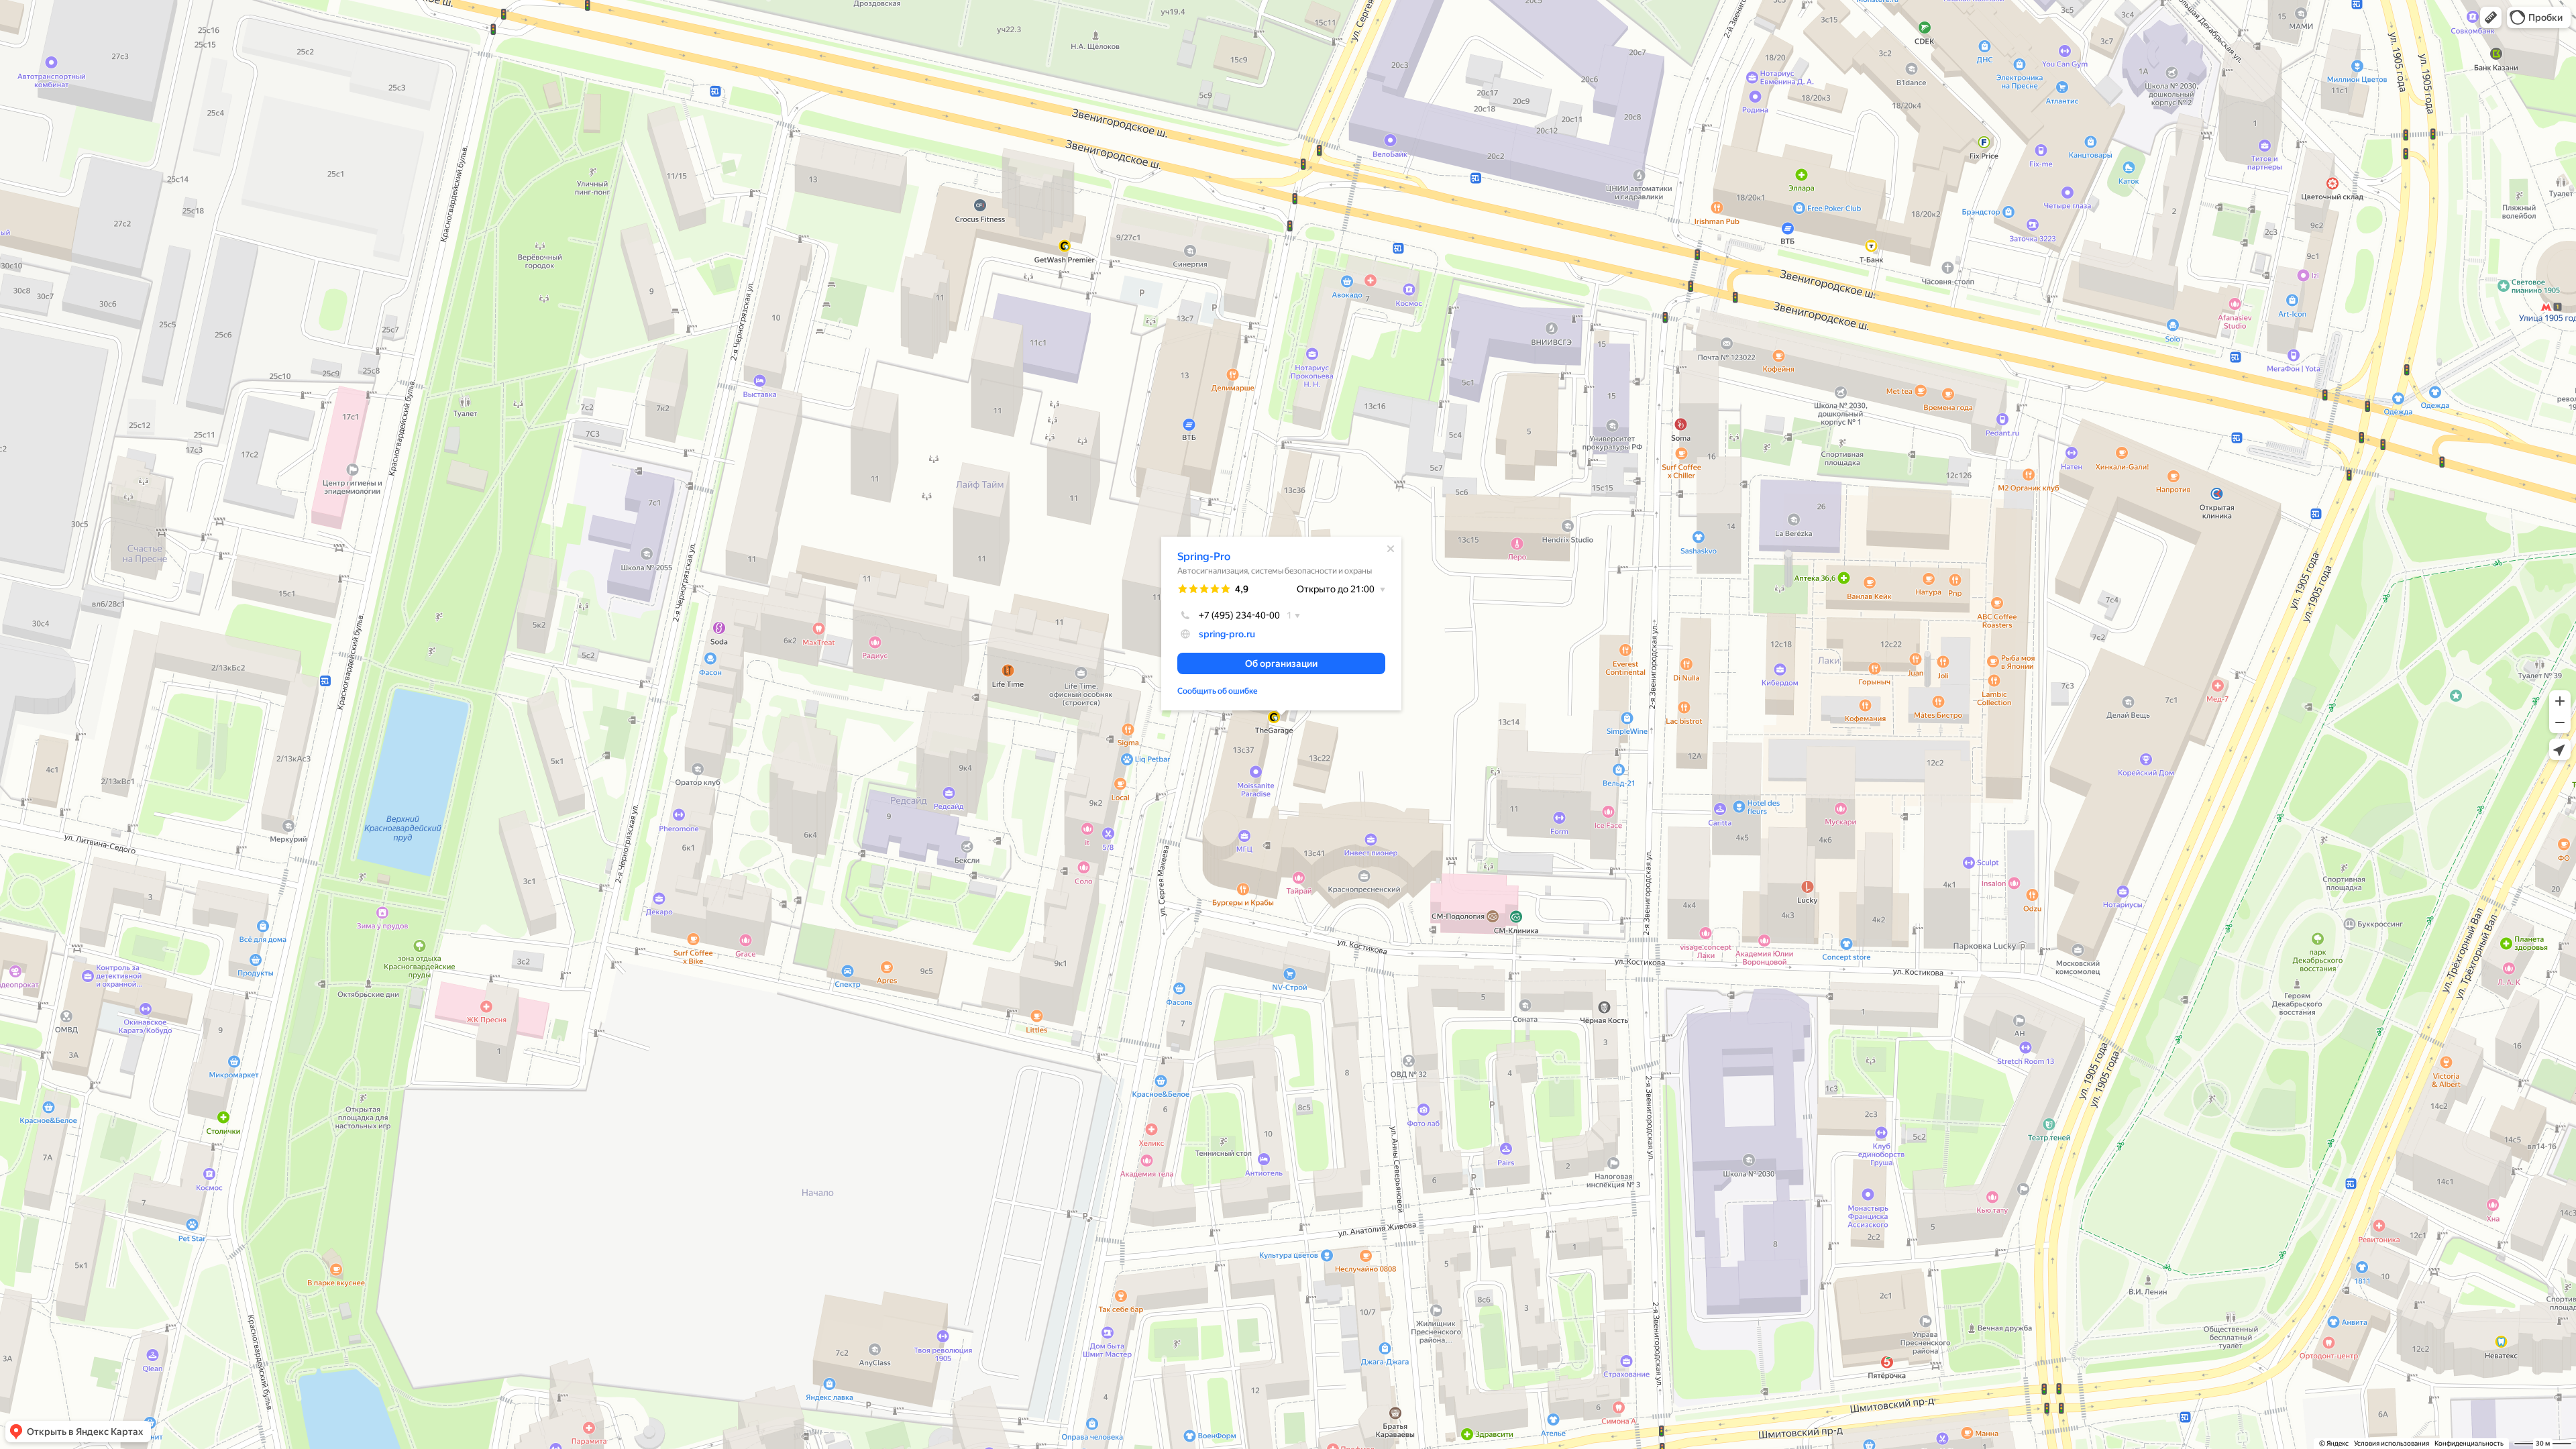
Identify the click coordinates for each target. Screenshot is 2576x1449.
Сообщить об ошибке (1218, 691)
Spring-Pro (1204, 556)
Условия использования (2392, 1443)
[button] (2491, 17)
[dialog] (1281, 624)
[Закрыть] (1391, 549)
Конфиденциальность (2469, 1443)
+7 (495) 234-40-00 (1239, 615)
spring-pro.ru (1227, 634)
